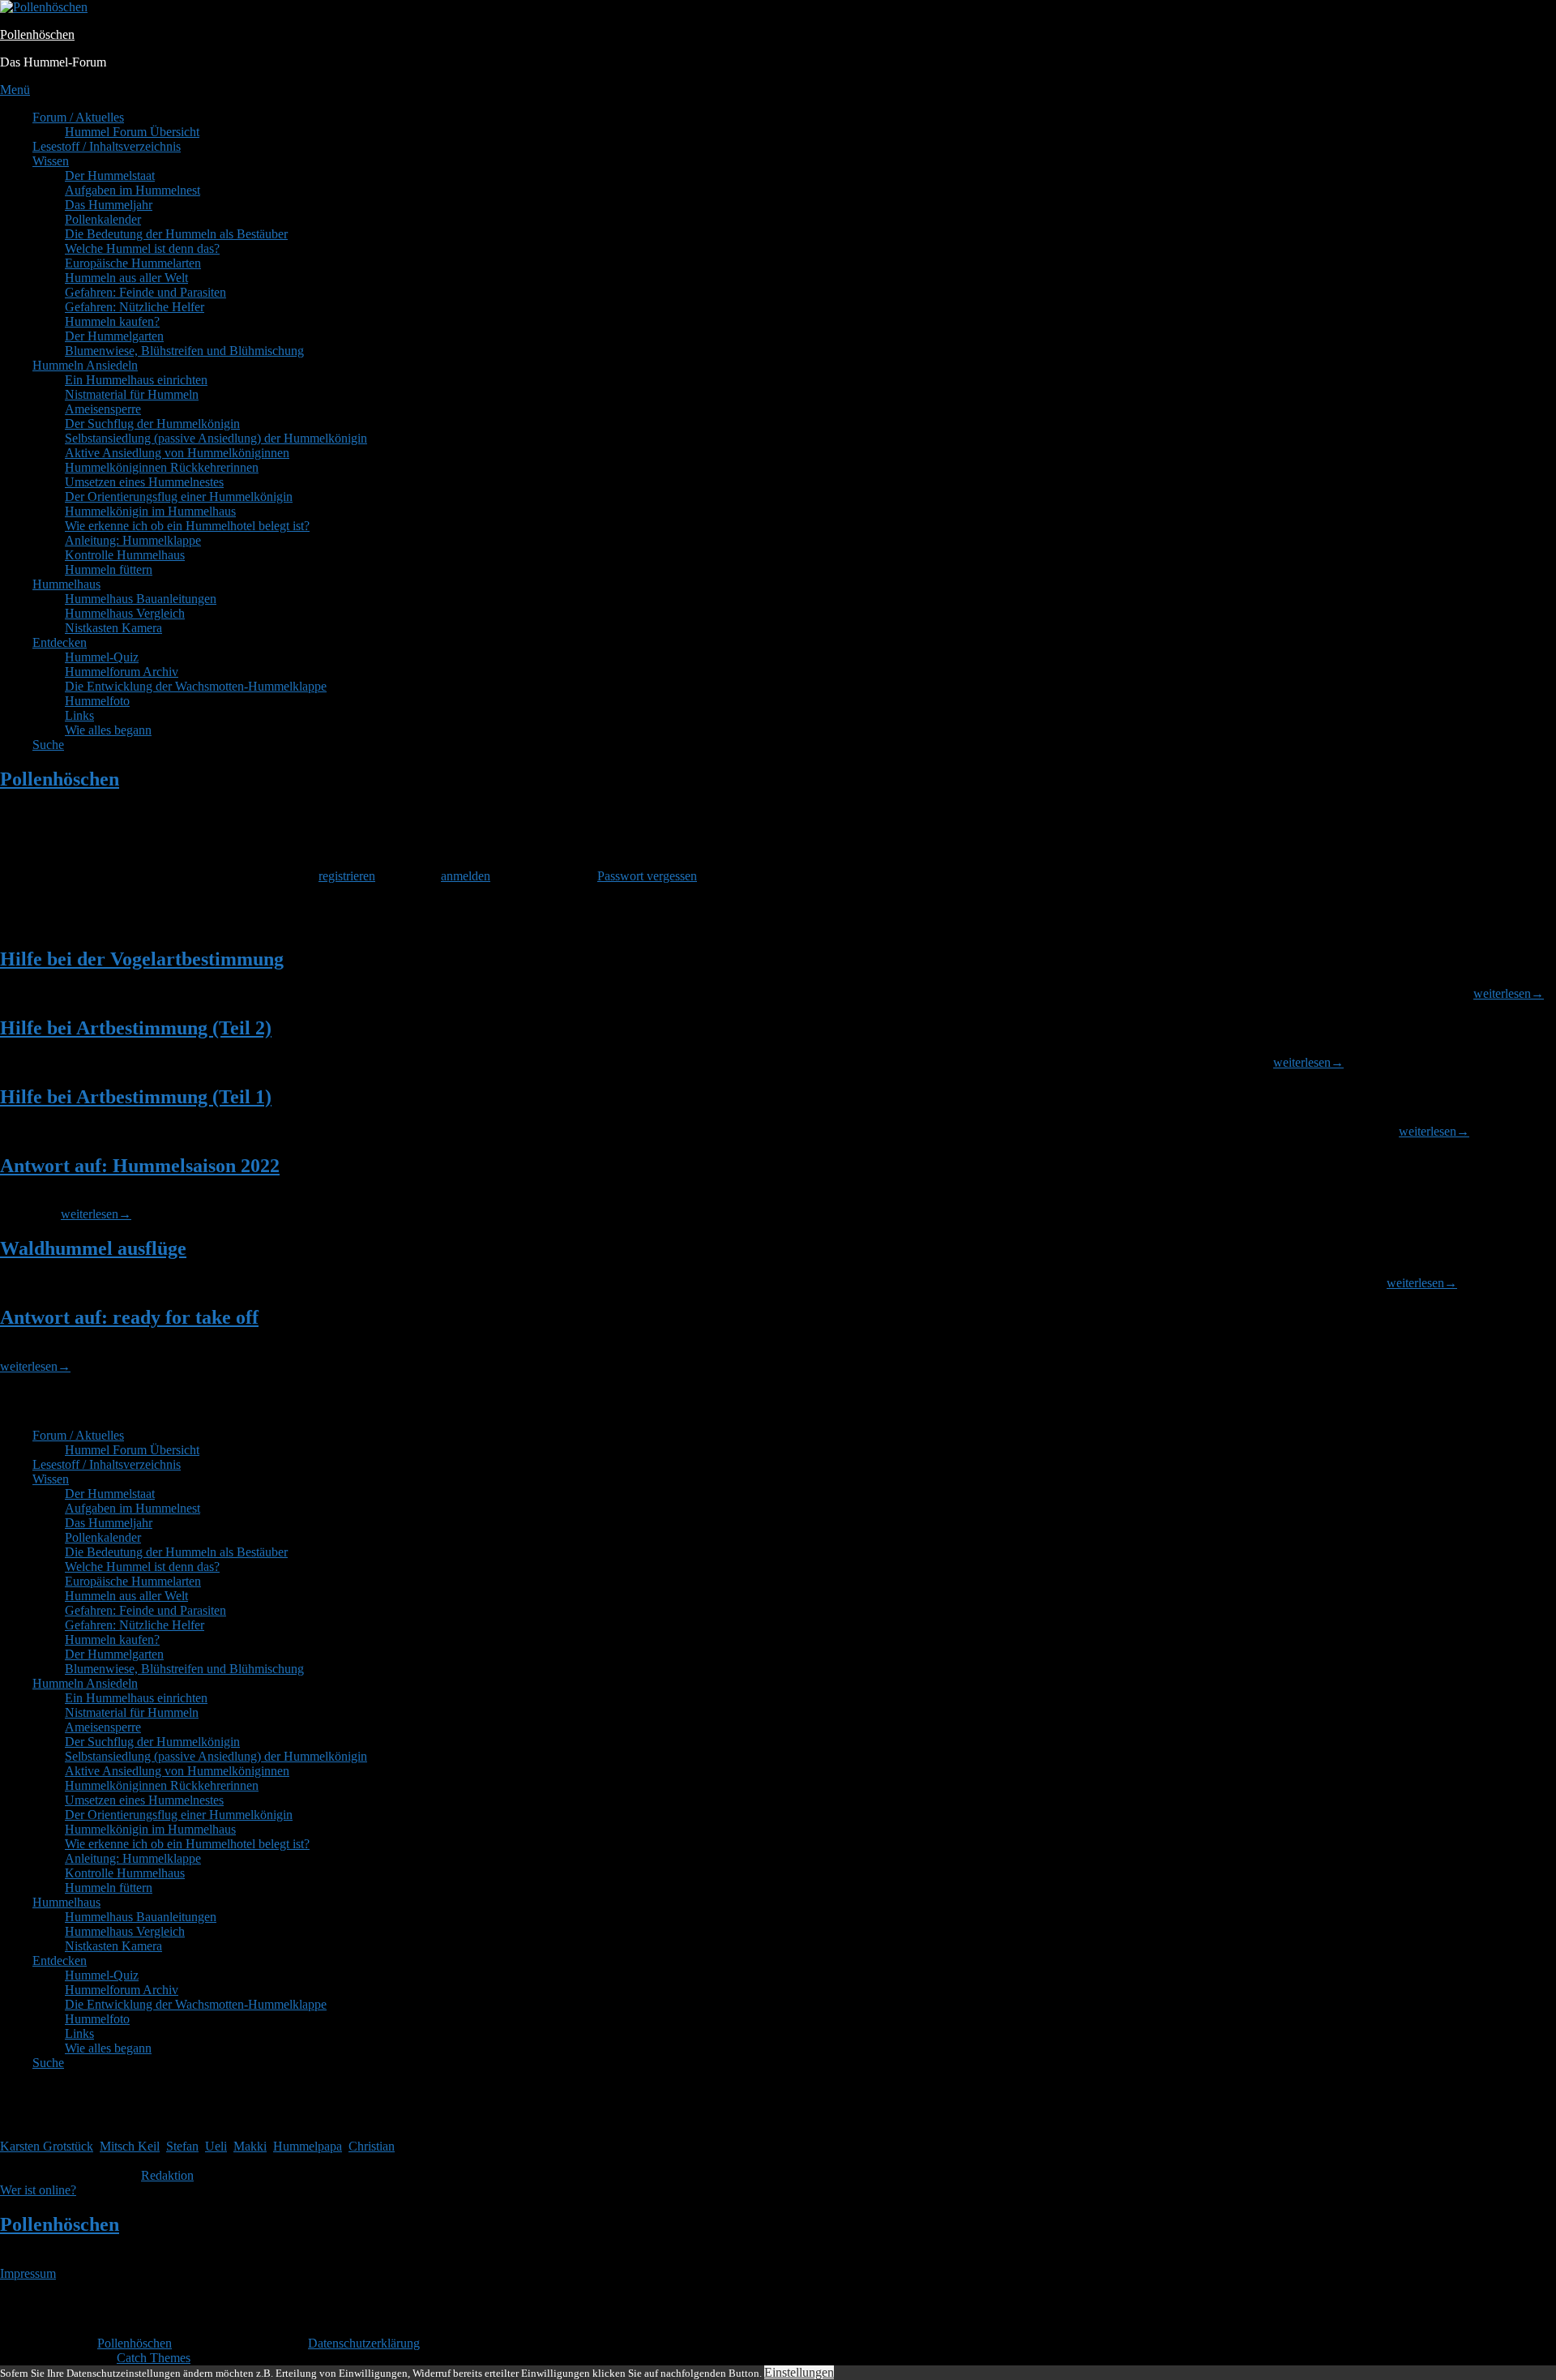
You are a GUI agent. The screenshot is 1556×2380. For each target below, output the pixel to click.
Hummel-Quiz (102, 657)
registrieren (347, 876)
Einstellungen (799, 2372)
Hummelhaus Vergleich (125, 613)
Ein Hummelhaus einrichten (136, 380)
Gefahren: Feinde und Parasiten (145, 292)
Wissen (51, 161)
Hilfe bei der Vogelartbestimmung (142, 959)
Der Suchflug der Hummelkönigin (152, 424)
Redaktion (167, 2175)
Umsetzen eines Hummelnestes (144, 482)
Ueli (216, 2146)
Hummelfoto (97, 701)
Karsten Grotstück (47, 2146)
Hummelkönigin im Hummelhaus (150, 511)
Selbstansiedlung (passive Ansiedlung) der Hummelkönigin (216, 438)
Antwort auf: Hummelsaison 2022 (140, 1166)
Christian (372, 2146)
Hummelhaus (66, 584)
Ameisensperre (103, 409)
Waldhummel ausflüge (93, 1248)
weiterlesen (1509, 993)
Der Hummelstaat (110, 176)
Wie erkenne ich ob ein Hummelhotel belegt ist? (187, 526)
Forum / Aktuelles (78, 117)
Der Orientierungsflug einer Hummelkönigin (179, 497)
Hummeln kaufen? (112, 321)
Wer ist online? (38, 2190)
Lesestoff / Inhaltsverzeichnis (107, 146)
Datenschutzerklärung (364, 2343)
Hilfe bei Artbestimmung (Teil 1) (136, 1097)
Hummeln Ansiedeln (85, 365)
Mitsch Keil (130, 2146)
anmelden (466, 876)
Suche (48, 745)
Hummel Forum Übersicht (132, 132)
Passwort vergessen (647, 876)
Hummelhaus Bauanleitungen (141, 599)
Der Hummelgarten (114, 336)
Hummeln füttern (109, 569)
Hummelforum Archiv (122, 672)
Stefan (182, 2146)
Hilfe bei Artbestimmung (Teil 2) (136, 1028)
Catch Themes (154, 2358)
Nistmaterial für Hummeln (132, 394)
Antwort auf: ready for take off (129, 1317)
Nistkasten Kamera (113, 628)
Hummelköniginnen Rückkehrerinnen (162, 467)
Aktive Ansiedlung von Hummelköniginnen (177, 453)
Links (79, 715)
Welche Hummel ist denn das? (142, 248)
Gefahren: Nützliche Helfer (135, 307)
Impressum (28, 2273)
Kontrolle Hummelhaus (125, 555)
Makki (250, 2146)
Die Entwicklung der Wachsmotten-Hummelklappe (196, 686)
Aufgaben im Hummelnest (133, 190)
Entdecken (60, 642)
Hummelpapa (308, 2146)
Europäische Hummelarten (133, 263)
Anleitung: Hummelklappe (133, 540)
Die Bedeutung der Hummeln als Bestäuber (176, 234)
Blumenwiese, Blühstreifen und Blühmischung (184, 351)
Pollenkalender (103, 219)
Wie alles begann (108, 730)
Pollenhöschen (37, 34)
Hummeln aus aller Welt (126, 278)
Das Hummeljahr (109, 205)
